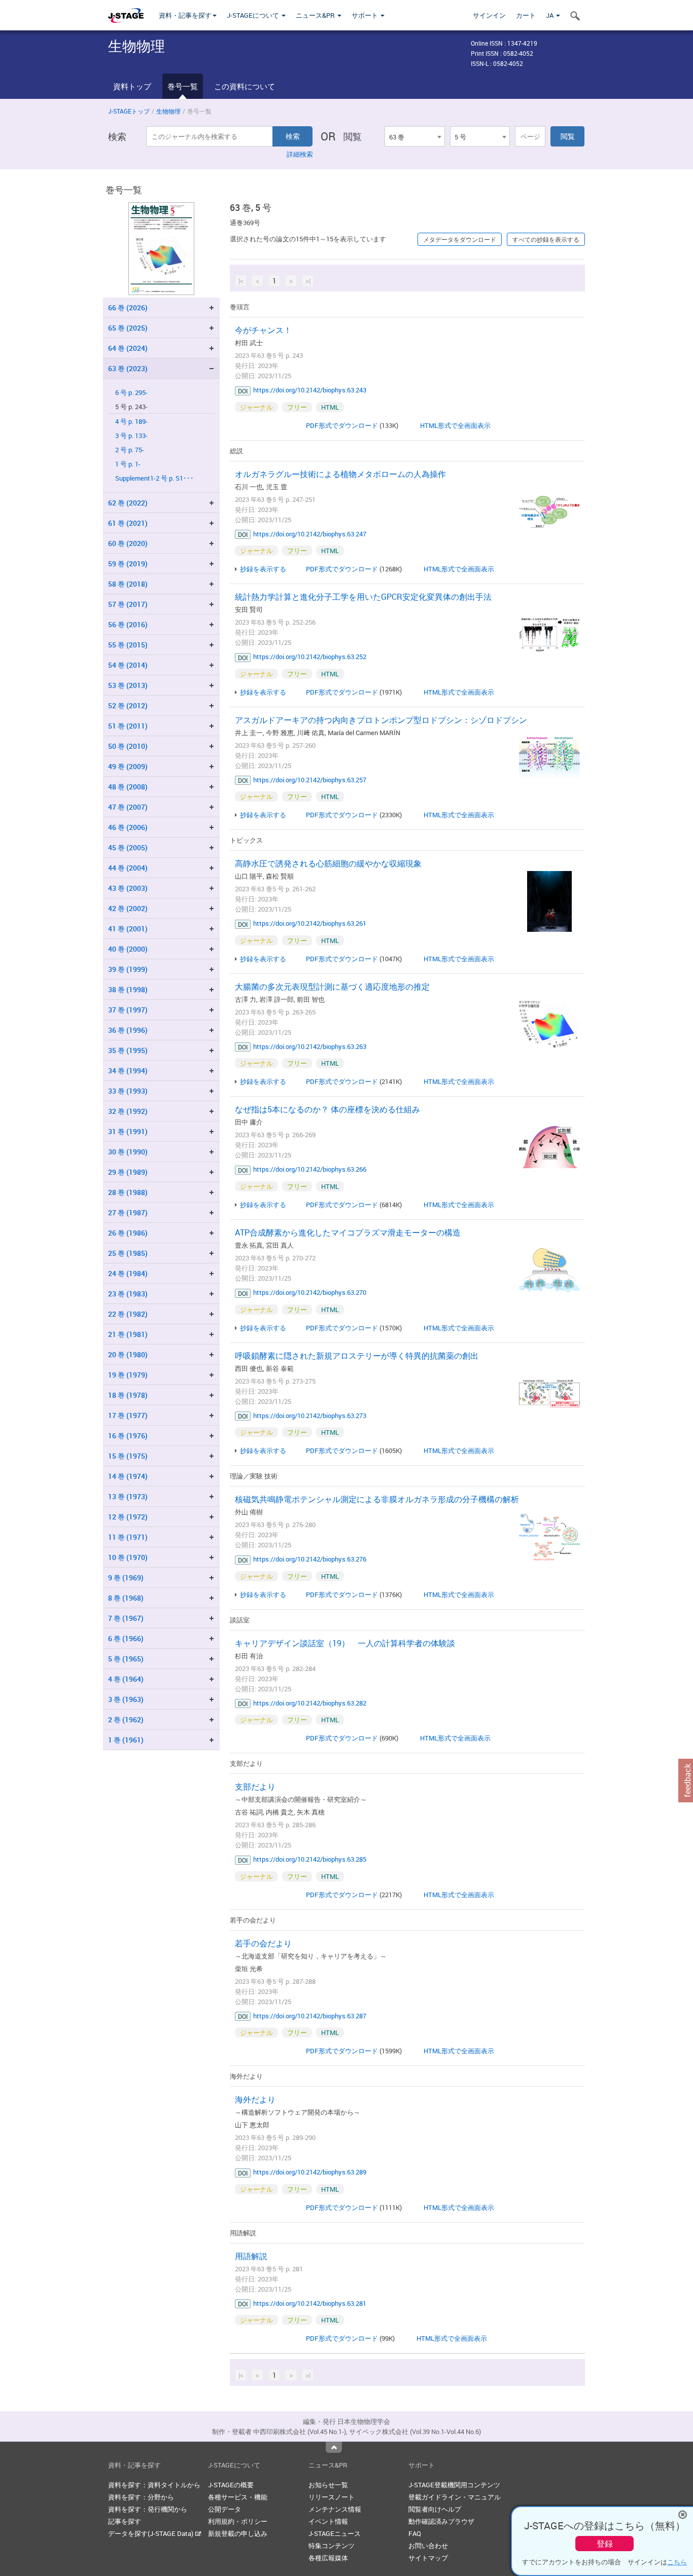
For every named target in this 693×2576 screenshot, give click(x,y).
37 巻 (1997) (128, 1010)
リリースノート (332, 2497)
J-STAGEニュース (335, 2533)
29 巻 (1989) (128, 1172)
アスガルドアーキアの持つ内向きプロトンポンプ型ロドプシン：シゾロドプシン (381, 720)
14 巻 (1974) (128, 1476)
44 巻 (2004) (128, 868)
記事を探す (125, 2521)
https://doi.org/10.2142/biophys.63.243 (310, 390)
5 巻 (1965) (126, 1659)
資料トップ (132, 86)
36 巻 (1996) (128, 1030)
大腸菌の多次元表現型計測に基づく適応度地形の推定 (332, 987)
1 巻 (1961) (126, 1740)
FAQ (415, 2533)
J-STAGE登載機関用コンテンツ (454, 2485)
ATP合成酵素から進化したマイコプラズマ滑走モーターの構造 (348, 1232)
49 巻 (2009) (128, 766)
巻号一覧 (183, 86)
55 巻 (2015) (128, 645)
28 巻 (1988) (128, 1192)
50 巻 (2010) (128, 746)
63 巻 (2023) (128, 368)
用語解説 (251, 2256)
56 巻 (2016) (128, 624)
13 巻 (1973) (128, 1496)
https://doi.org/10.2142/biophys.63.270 (310, 1292)
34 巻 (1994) (128, 1071)
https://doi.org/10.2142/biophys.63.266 (310, 1169)
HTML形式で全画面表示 (455, 425)
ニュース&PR (316, 15)
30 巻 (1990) (128, 1152)
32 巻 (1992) (128, 1111)
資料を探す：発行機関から (148, 2509)
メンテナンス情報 (335, 2509)
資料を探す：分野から (141, 2497)
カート (526, 15)
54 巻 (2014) (128, 665)
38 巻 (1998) (128, 989)
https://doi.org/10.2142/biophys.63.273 (310, 1416)
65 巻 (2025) (128, 328)
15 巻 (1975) (128, 1456)
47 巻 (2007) (128, 807)
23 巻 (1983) (128, 1294)
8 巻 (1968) (126, 1598)
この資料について (245, 86)
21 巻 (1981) (128, 1334)
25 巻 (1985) (128, 1253)
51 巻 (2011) (128, 726)
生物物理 (168, 111)
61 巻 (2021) (128, 523)
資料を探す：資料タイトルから (154, 2485)
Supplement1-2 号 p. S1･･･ (154, 478)
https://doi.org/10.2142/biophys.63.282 (310, 1703)
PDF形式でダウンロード (342, 425)
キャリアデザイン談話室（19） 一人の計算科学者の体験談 (345, 1643)
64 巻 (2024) (128, 348)
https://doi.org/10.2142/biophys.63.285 (310, 1859)
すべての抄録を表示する (546, 239)
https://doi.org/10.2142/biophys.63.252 (310, 657)
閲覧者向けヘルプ (435, 2509)
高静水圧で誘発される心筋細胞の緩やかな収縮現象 (328, 863)
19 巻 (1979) (128, 1375)
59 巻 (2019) (128, 564)
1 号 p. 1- (128, 464)
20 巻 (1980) (128, 1354)
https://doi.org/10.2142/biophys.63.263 (310, 1046)
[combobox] (414, 136)
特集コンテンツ (332, 2546)
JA (550, 15)
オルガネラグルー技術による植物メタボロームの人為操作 (340, 474)
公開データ (224, 2509)
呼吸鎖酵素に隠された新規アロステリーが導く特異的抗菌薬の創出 (357, 1356)
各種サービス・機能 (238, 2497)
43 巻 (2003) (128, 888)
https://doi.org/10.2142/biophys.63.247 (310, 534)
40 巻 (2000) (128, 949)
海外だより (255, 2099)
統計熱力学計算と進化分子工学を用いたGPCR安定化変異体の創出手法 (363, 597)
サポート (366, 15)
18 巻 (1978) (128, 1395)
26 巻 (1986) (128, 1233)
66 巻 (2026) (128, 307)
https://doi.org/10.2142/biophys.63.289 (310, 2172)
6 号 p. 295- (131, 393)
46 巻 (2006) (128, 827)
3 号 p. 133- (131, 436)
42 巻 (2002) (128, 908)
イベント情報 (328, 2521)
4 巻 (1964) (126, 1679)
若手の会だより (263, 1943)
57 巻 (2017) (128, 604)
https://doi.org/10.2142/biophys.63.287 (310, 2016)
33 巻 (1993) (128, 1091)
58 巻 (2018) (128, 584)
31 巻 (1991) (128, 1131)
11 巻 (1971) (128, 1537)
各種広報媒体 (328, 2558)
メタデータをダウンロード (460, 239)
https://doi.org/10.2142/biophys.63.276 (310, 1559)
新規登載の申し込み (238, 2533)
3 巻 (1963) (126, 1699)
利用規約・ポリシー (238, 2521)
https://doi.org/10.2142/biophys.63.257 (310, 780)
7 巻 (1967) (126, 1618)
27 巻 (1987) (128, 1212)
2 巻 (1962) (126, 1719)
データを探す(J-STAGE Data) (151, 2533)
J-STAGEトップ (129, 111)
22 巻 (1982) (128, 1314)
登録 (605, 2544)
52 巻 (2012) (128, 705)
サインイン (489, 15)
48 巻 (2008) (128, 787)
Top (334, 2447)
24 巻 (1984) (128, 1273)
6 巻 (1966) (126, 1638)
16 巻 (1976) (128, 1436)
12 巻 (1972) (128, 1517)
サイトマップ (428, 2558)
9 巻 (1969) (126, 1577)
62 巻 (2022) (128, 503)
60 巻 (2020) (128, 543)
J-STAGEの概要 (231, 2485)
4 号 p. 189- (131, 422)
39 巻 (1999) (128, 969)
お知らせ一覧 (328, 2485)
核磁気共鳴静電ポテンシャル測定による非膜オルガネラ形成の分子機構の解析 (377, 1499)
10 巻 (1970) (128, 1557)
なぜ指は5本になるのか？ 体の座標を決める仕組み (327, 1109)
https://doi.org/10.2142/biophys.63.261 (310, 923)
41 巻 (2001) (128, 929)
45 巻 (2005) (128, 847)
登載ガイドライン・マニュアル (455, 2497)
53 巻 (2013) (128, 685)
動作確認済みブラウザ (441, 2521)
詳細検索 (300, 154)
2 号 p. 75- (130, 450)
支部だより (255, 1787)
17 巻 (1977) (128, 1415)
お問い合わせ (428, 2546)
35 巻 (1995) (128, 1050)
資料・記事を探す (185, 15)
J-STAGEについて (254, 15)
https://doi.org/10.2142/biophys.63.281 (310, 2303)
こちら (677, 2562)
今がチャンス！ (263, 330)
